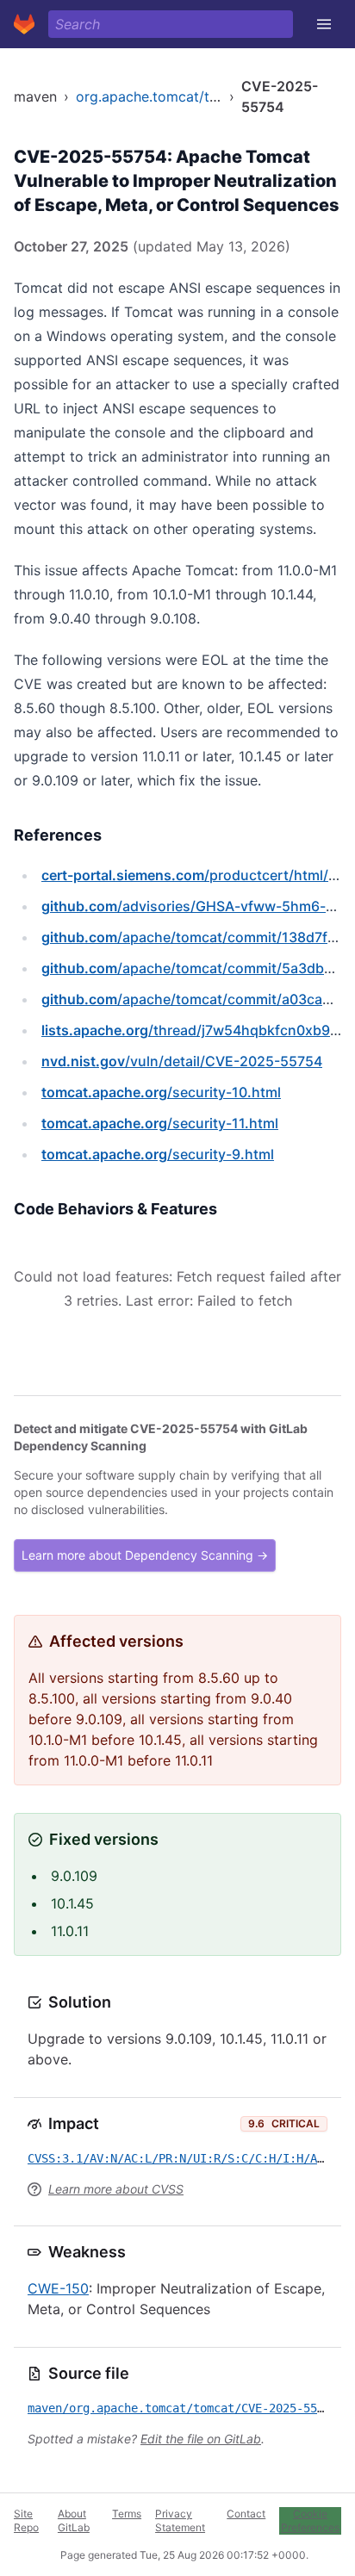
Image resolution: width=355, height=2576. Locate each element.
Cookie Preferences (310, 2520)
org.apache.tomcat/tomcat (163, 96)
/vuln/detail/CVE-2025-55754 (182, 1061)
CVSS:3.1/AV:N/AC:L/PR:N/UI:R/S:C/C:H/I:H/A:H (179, 2158)
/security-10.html (161, 1092)
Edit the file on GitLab (201, 2439)
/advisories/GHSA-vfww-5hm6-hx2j (198, 906)
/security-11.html (160, 1123)
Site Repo (26, 2520)
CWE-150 (58, 2288)
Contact (246, 2514)
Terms (127, 2514)
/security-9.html (158, 1154)
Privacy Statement (180, 2520)
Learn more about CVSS (116, 2189)
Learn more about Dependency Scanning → (145, 1555)
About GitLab (74, 2520)
